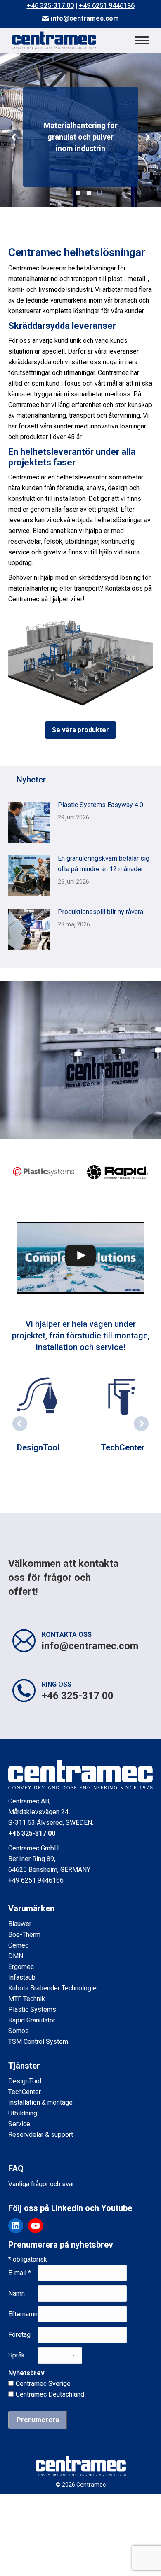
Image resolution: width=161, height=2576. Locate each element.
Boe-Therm (24, 1935)
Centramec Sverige (43, 2384)
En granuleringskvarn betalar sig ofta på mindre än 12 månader (104, 864)
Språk (17, 2355)
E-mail (20, 2273)
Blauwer (20, 1924)
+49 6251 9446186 (107, 6)
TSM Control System (38, 2042)
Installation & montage (40, 2102)
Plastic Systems (32, 2009)
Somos (19, 2031)
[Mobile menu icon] (142, 40)
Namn (17, 2293)
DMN (16, 1956)
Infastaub (22, 1977)
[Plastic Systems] (43, 1172)
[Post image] (29, 822)
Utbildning (23, 2113)
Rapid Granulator (32, 2020)
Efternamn (23, 2314)
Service (19, 2124)
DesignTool (38, 1447)
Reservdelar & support (41, 2135)
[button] (14, 137)
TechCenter (123, 1447)
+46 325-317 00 (50, 6)
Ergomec (21, 1967)
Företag (19, 2335)
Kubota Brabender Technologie (52, 1988)
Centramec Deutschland (50, 2394)
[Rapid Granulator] (118, 1172)
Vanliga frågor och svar (41, 2184)
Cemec (18, 1945)
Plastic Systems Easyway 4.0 (101, 805)
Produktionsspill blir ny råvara (101, 912)
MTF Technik (27, 1999)
